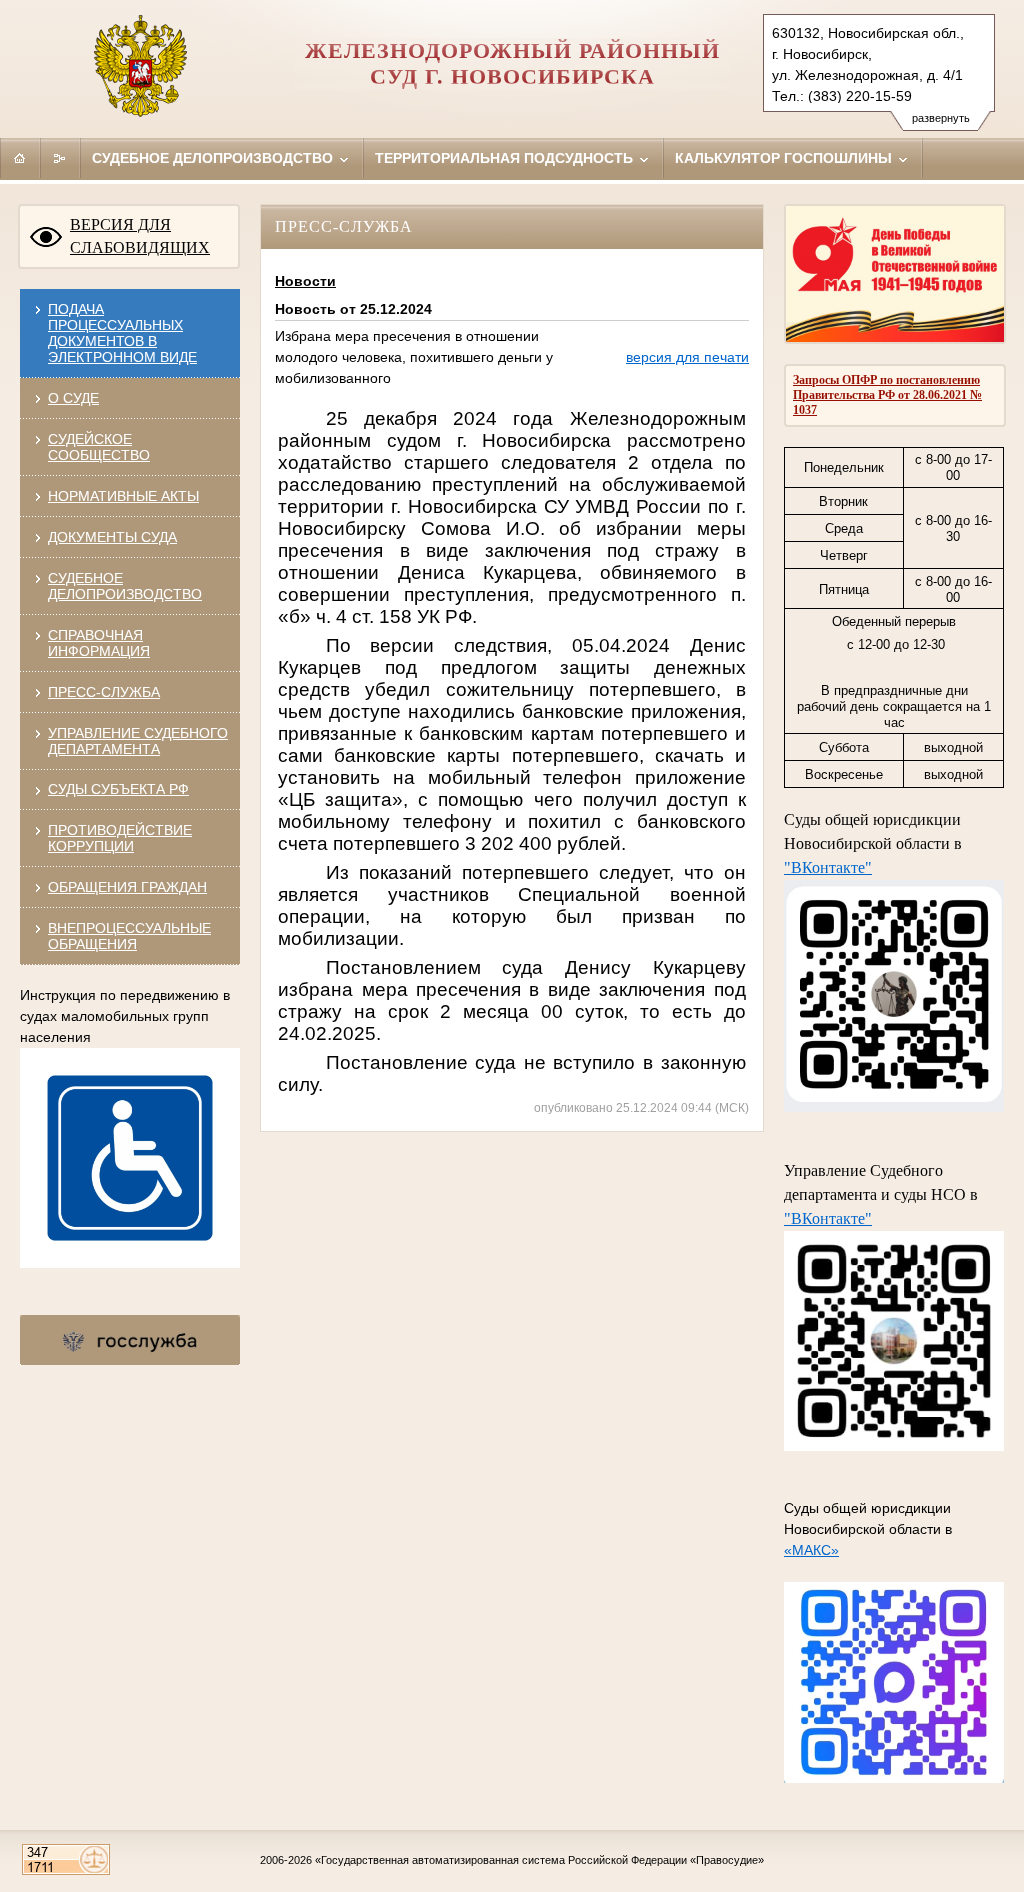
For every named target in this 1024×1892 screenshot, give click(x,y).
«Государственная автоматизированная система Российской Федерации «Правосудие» (539, 1860)
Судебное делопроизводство (214, 158)
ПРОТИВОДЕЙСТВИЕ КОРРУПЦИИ (120, 838)
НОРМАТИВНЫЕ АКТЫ (123, 496)
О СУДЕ (73, 398)
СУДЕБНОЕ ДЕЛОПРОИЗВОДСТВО (125, 586)
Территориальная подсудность (506, 158)
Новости (305, 281)
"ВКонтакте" (828, 867)
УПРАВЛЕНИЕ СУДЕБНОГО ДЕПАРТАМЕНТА (138, 741)
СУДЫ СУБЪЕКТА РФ (118, 789)
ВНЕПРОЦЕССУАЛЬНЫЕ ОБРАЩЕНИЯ (129, 936)
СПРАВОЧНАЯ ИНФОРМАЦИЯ (99, 643)
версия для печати (687, 357)
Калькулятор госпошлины (785, 158)
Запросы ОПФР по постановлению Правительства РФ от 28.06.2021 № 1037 (887, 395)
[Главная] (20, 158)
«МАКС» (811, 1550)
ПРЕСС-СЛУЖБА (104, 692)
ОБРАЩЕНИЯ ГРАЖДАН (127, 887)
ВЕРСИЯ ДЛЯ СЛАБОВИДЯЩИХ (140, 236)
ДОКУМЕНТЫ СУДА (112, 537)
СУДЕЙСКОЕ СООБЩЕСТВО (99, 447)
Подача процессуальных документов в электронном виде (122, 333)
